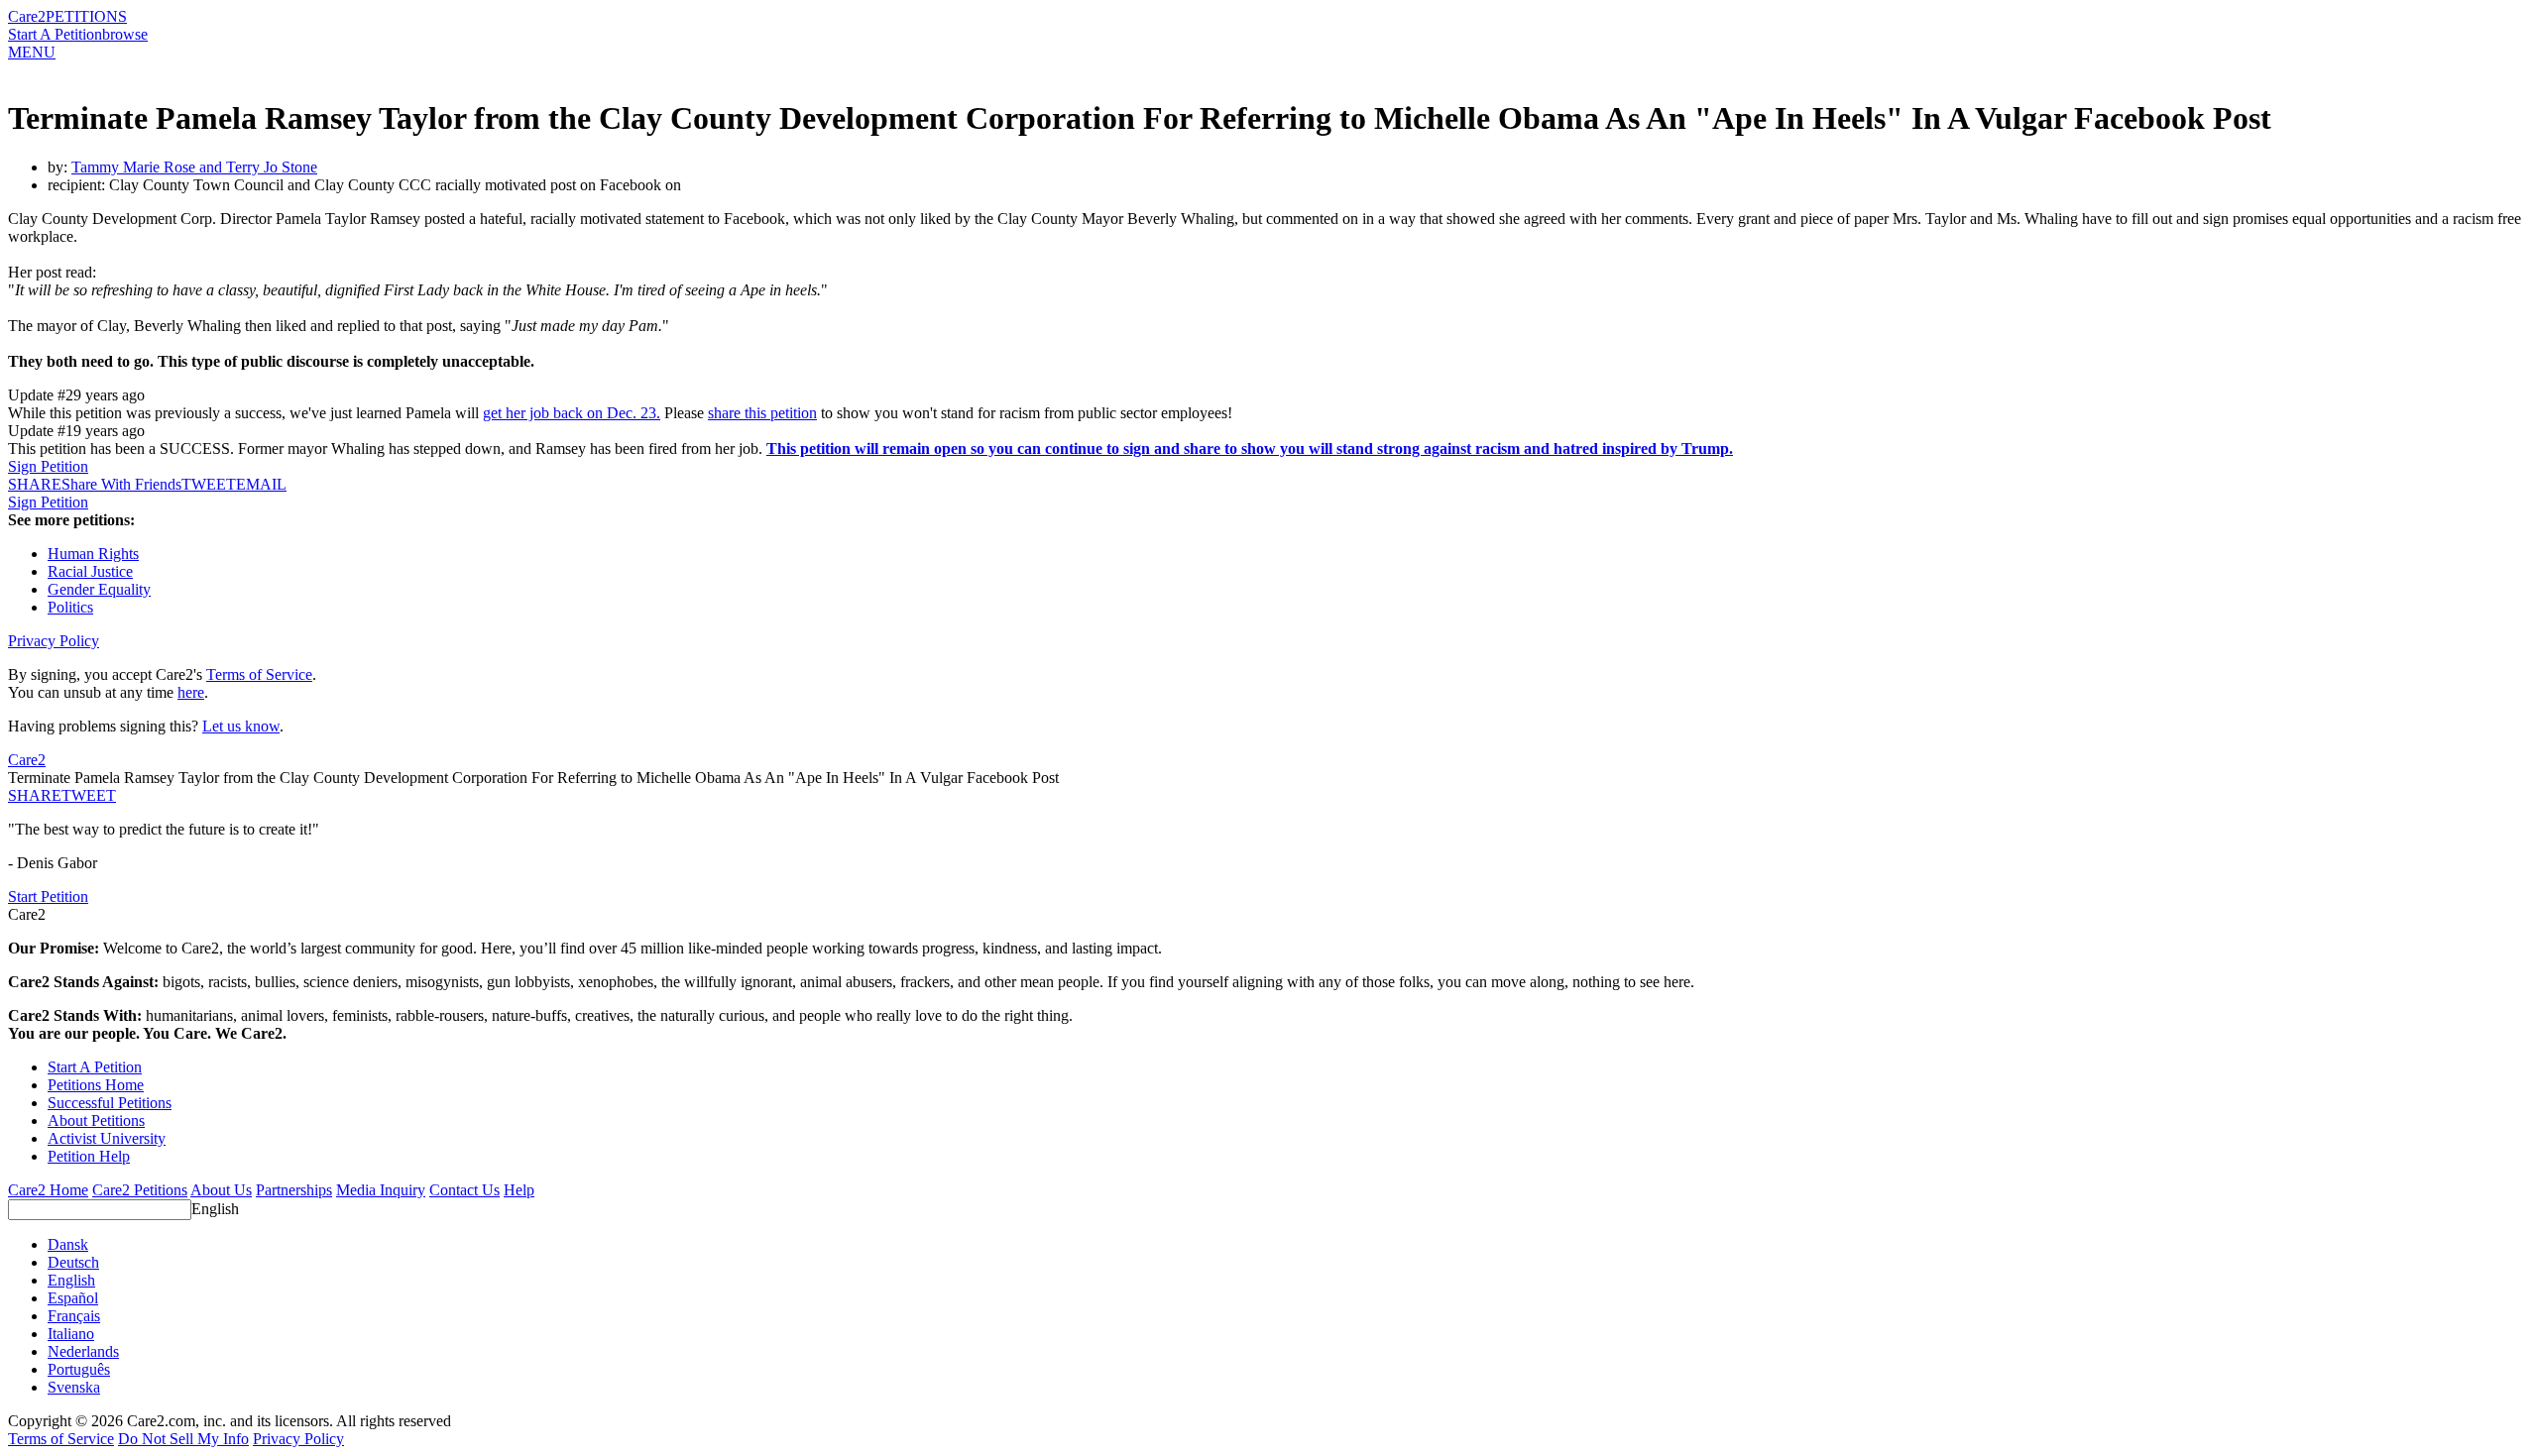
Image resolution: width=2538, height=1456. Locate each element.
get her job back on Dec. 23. (572, 413)
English (215, 1209)
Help (519, 1190)
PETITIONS (86, 16)
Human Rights (93, 554)
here (191, 692)
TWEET (209, 484)
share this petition (762, 413)
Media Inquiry (381, 1190)
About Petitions (96, 1120)
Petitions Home (96, 1085)
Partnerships (294, 1190)
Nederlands (83, 1351)
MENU (32, 52)
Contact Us (464, 1190)
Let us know (241, 726)
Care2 (27, 16)
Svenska (74, 1387)
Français (74, 1316)
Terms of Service (259, 674)
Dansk (68, 1244)
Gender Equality (99, 589)
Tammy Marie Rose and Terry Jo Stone (194, 167)
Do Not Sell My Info (183, 1439)
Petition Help (89, 1156)
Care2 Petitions (140, 1190)
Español (73, 1298)
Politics (70, 607)
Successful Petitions (110, 1103)
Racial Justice (90, 571)
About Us (221, 1190)
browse (125, 34)
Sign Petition (48, 466)
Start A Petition (55, 34)
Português (79, 1369)
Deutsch (73, 1262)
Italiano (71, 1334)
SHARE (35, 795)
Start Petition (48, 896)
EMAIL (261, 484)
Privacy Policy (54, 641)
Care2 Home (48, 1190)
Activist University (107, 1138)
